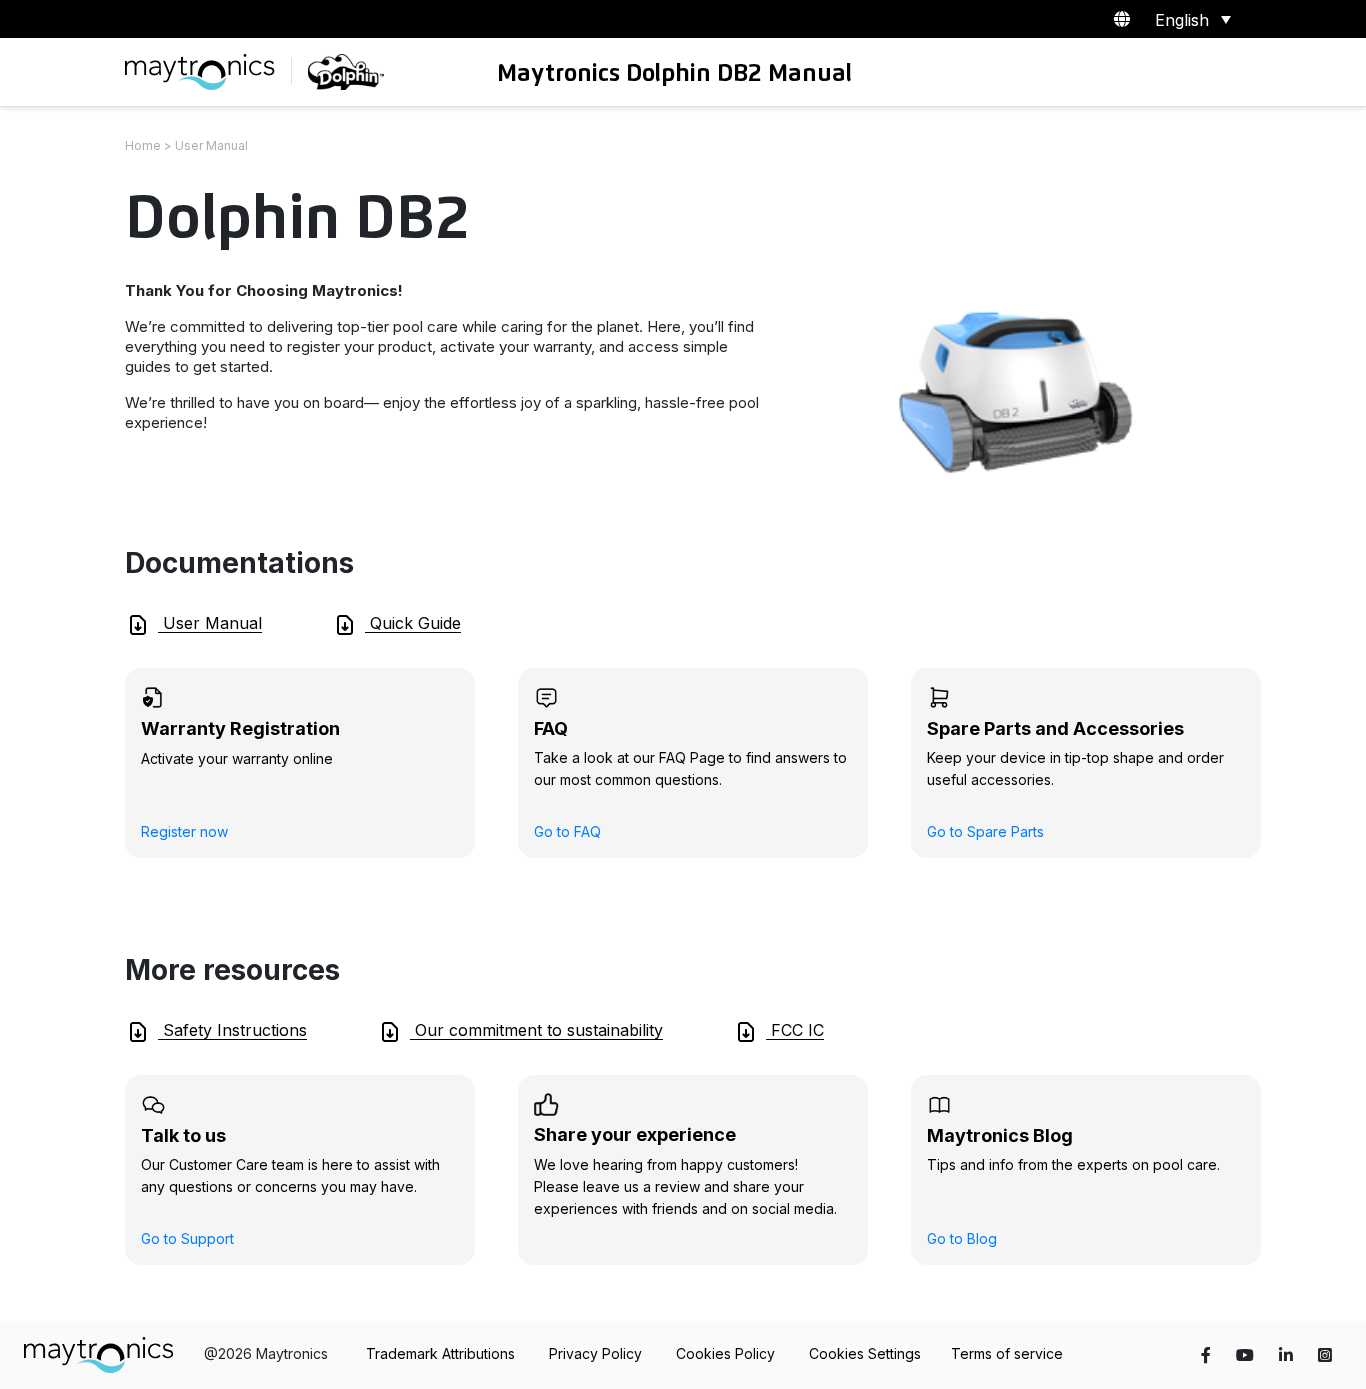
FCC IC (795, 1030)
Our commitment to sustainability (536, 1030)
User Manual (210, 623)
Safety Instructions (232, 1030)
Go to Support (187, 1238)
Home (143, 145)
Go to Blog (962, 1238)
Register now (184, 831)
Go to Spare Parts (985, 831)
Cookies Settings (865, 1353)
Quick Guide (413, 623)
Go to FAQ (567, 831)
